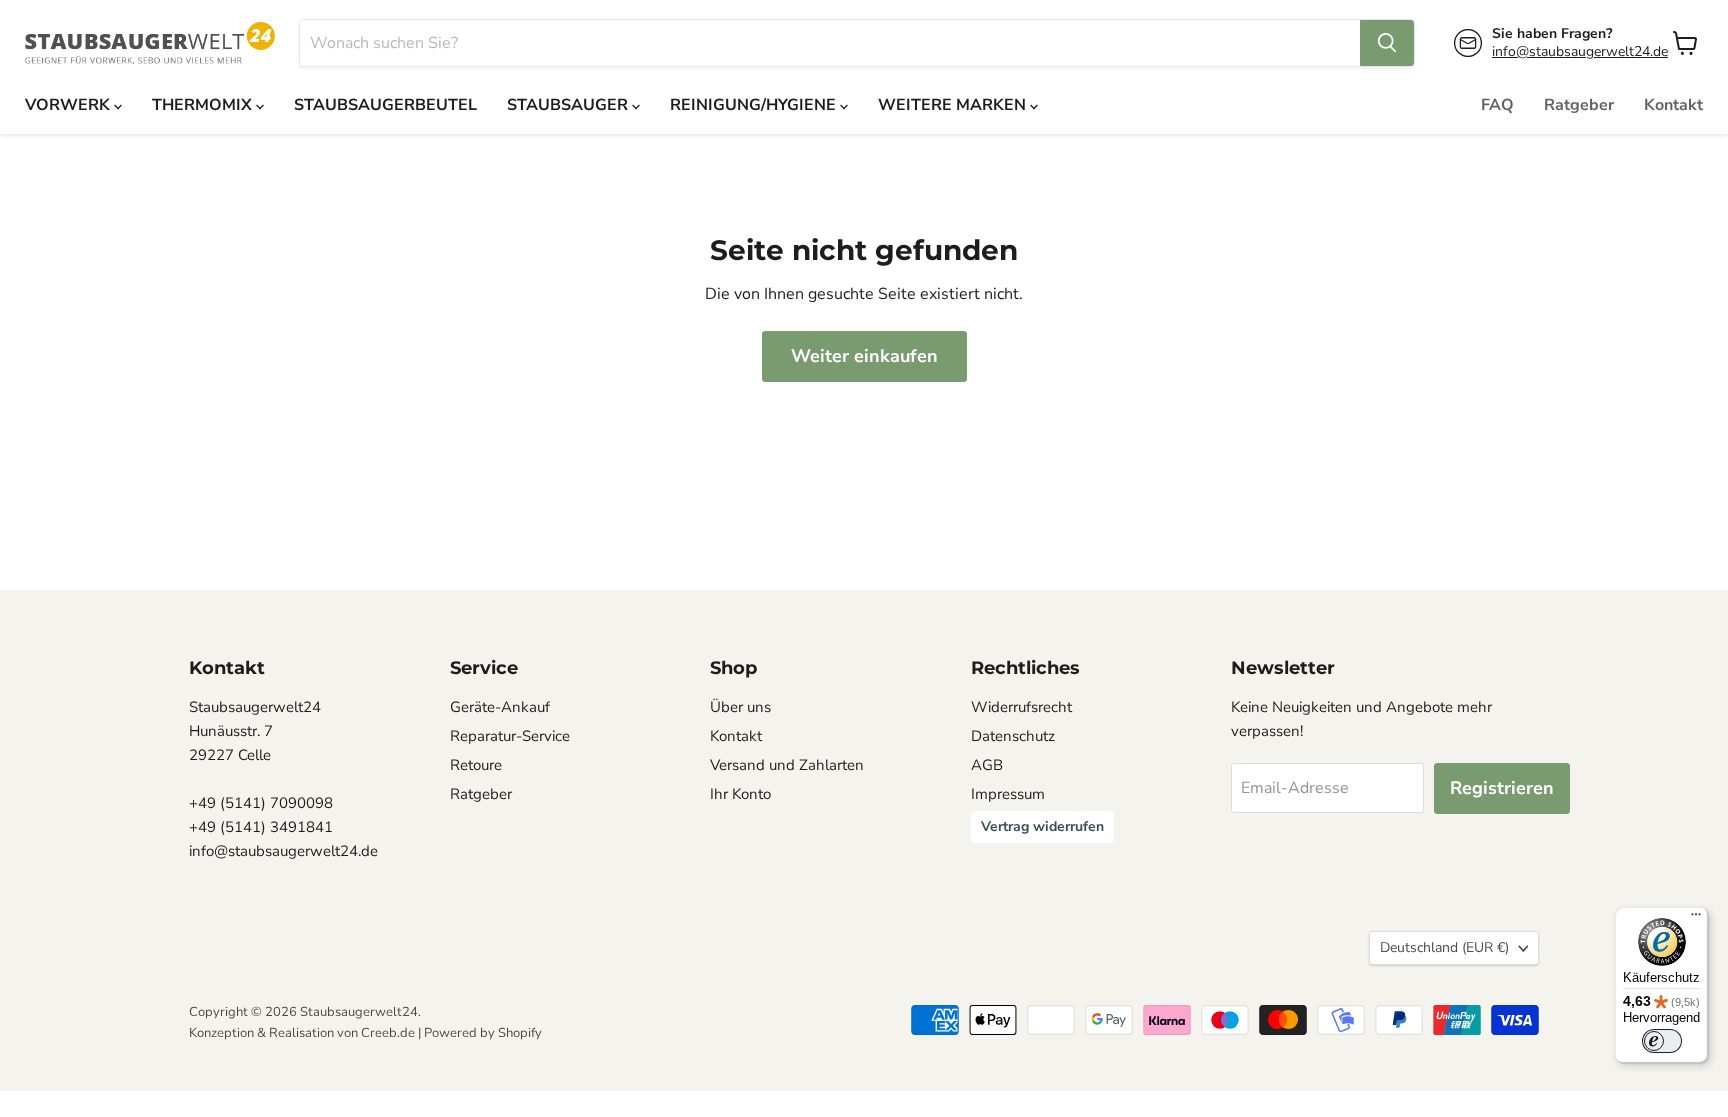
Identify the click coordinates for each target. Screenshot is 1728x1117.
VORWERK (69, 105)
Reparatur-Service (510, 736)
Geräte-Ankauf (500, 707)
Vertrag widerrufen (1042, 826)
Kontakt (1673, 105)
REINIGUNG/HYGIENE (755, 105)
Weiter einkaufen (864, 356)
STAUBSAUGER (569, 105)
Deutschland (1444, 947)
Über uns (740, 707)
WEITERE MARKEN (954, 105)
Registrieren (1502, 788)
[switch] (1662, 1041)
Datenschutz (1013, 736)
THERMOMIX (204, 105)
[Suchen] (1387, 43)
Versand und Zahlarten (787, 765)
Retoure (476, 765)
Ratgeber (1579, 105)
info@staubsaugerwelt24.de (1580, 51)
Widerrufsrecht (1021, 707)
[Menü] (1696, 919)
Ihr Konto (740, 794)
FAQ (1497, 105)
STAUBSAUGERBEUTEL (385, 105)
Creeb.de (388, 1033)
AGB (987, 765)
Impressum (1008, 794)
